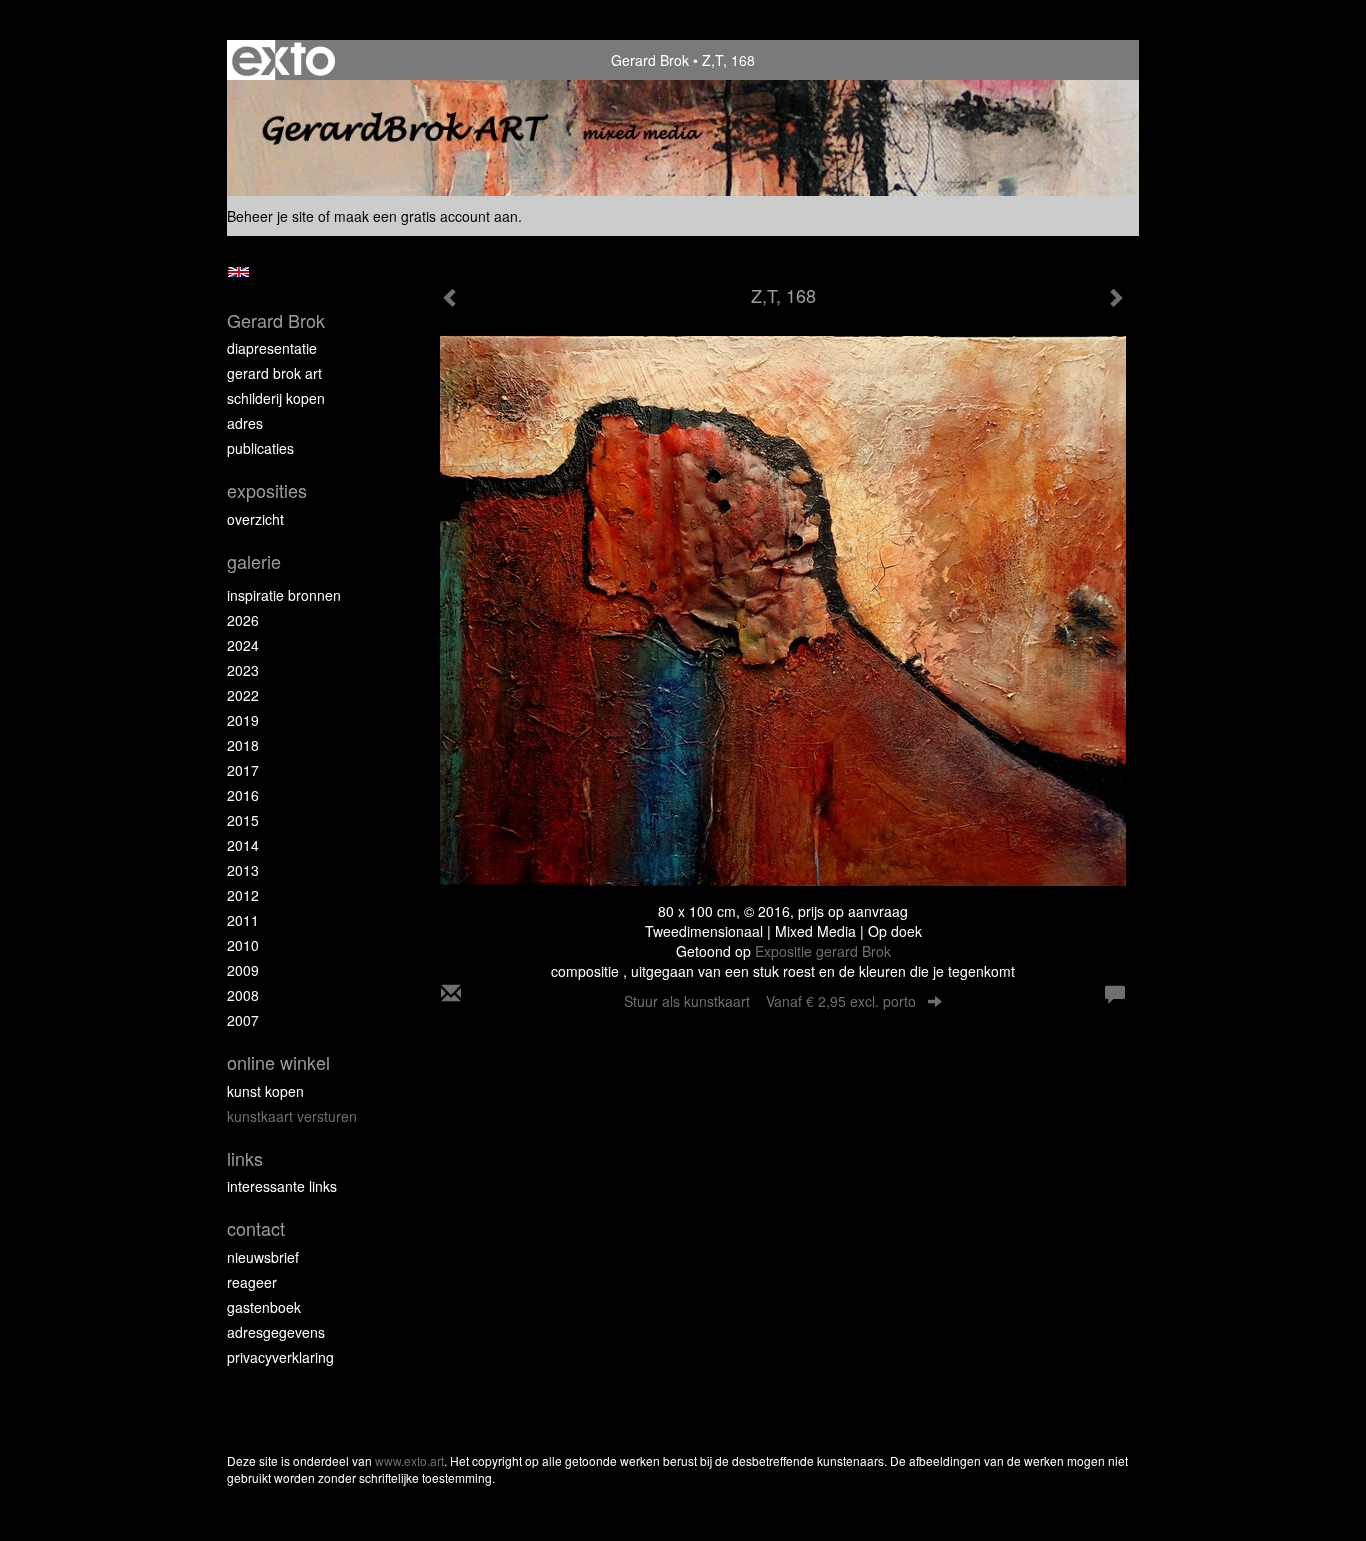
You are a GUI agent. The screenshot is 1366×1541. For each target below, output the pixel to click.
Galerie (254, 561)
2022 (243, 695)
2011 (243, 920)
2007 (243, 1020)
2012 (243, 895)
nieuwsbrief (263, 1257)
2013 (243, 870)
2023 (243, 670)
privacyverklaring (280, 1357)
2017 (243, 770)
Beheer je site (270, 216)
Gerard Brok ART (274, 373)
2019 (243, 720)
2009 (243, 970)
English (238, 272)
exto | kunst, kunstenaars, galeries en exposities (283, 60)
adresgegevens (276, 1332)
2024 (243, 645)
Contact (256, 1228)
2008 (243, 995)
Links (245, 1158)
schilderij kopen (276, 398)
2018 (243, 745)
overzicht (255, 519)
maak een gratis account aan (426, 216)
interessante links (282, 1186)
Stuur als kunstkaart (770, 1001)
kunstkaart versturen (292, 1116)
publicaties (260, 448)
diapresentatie (272, 348)
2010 (243, 945)
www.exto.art (409, 1460)
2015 (243, 820)
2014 (243, 845)
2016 (243, 795)
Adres (245, 423)
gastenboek (264, 1307)
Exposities (267, 490)
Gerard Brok (650, 60)
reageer (252, 1282)
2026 (243, 620)
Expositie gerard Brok (823, 951)
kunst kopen (265, 1091)
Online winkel (278, 1062)
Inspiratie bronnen (284, 595)
